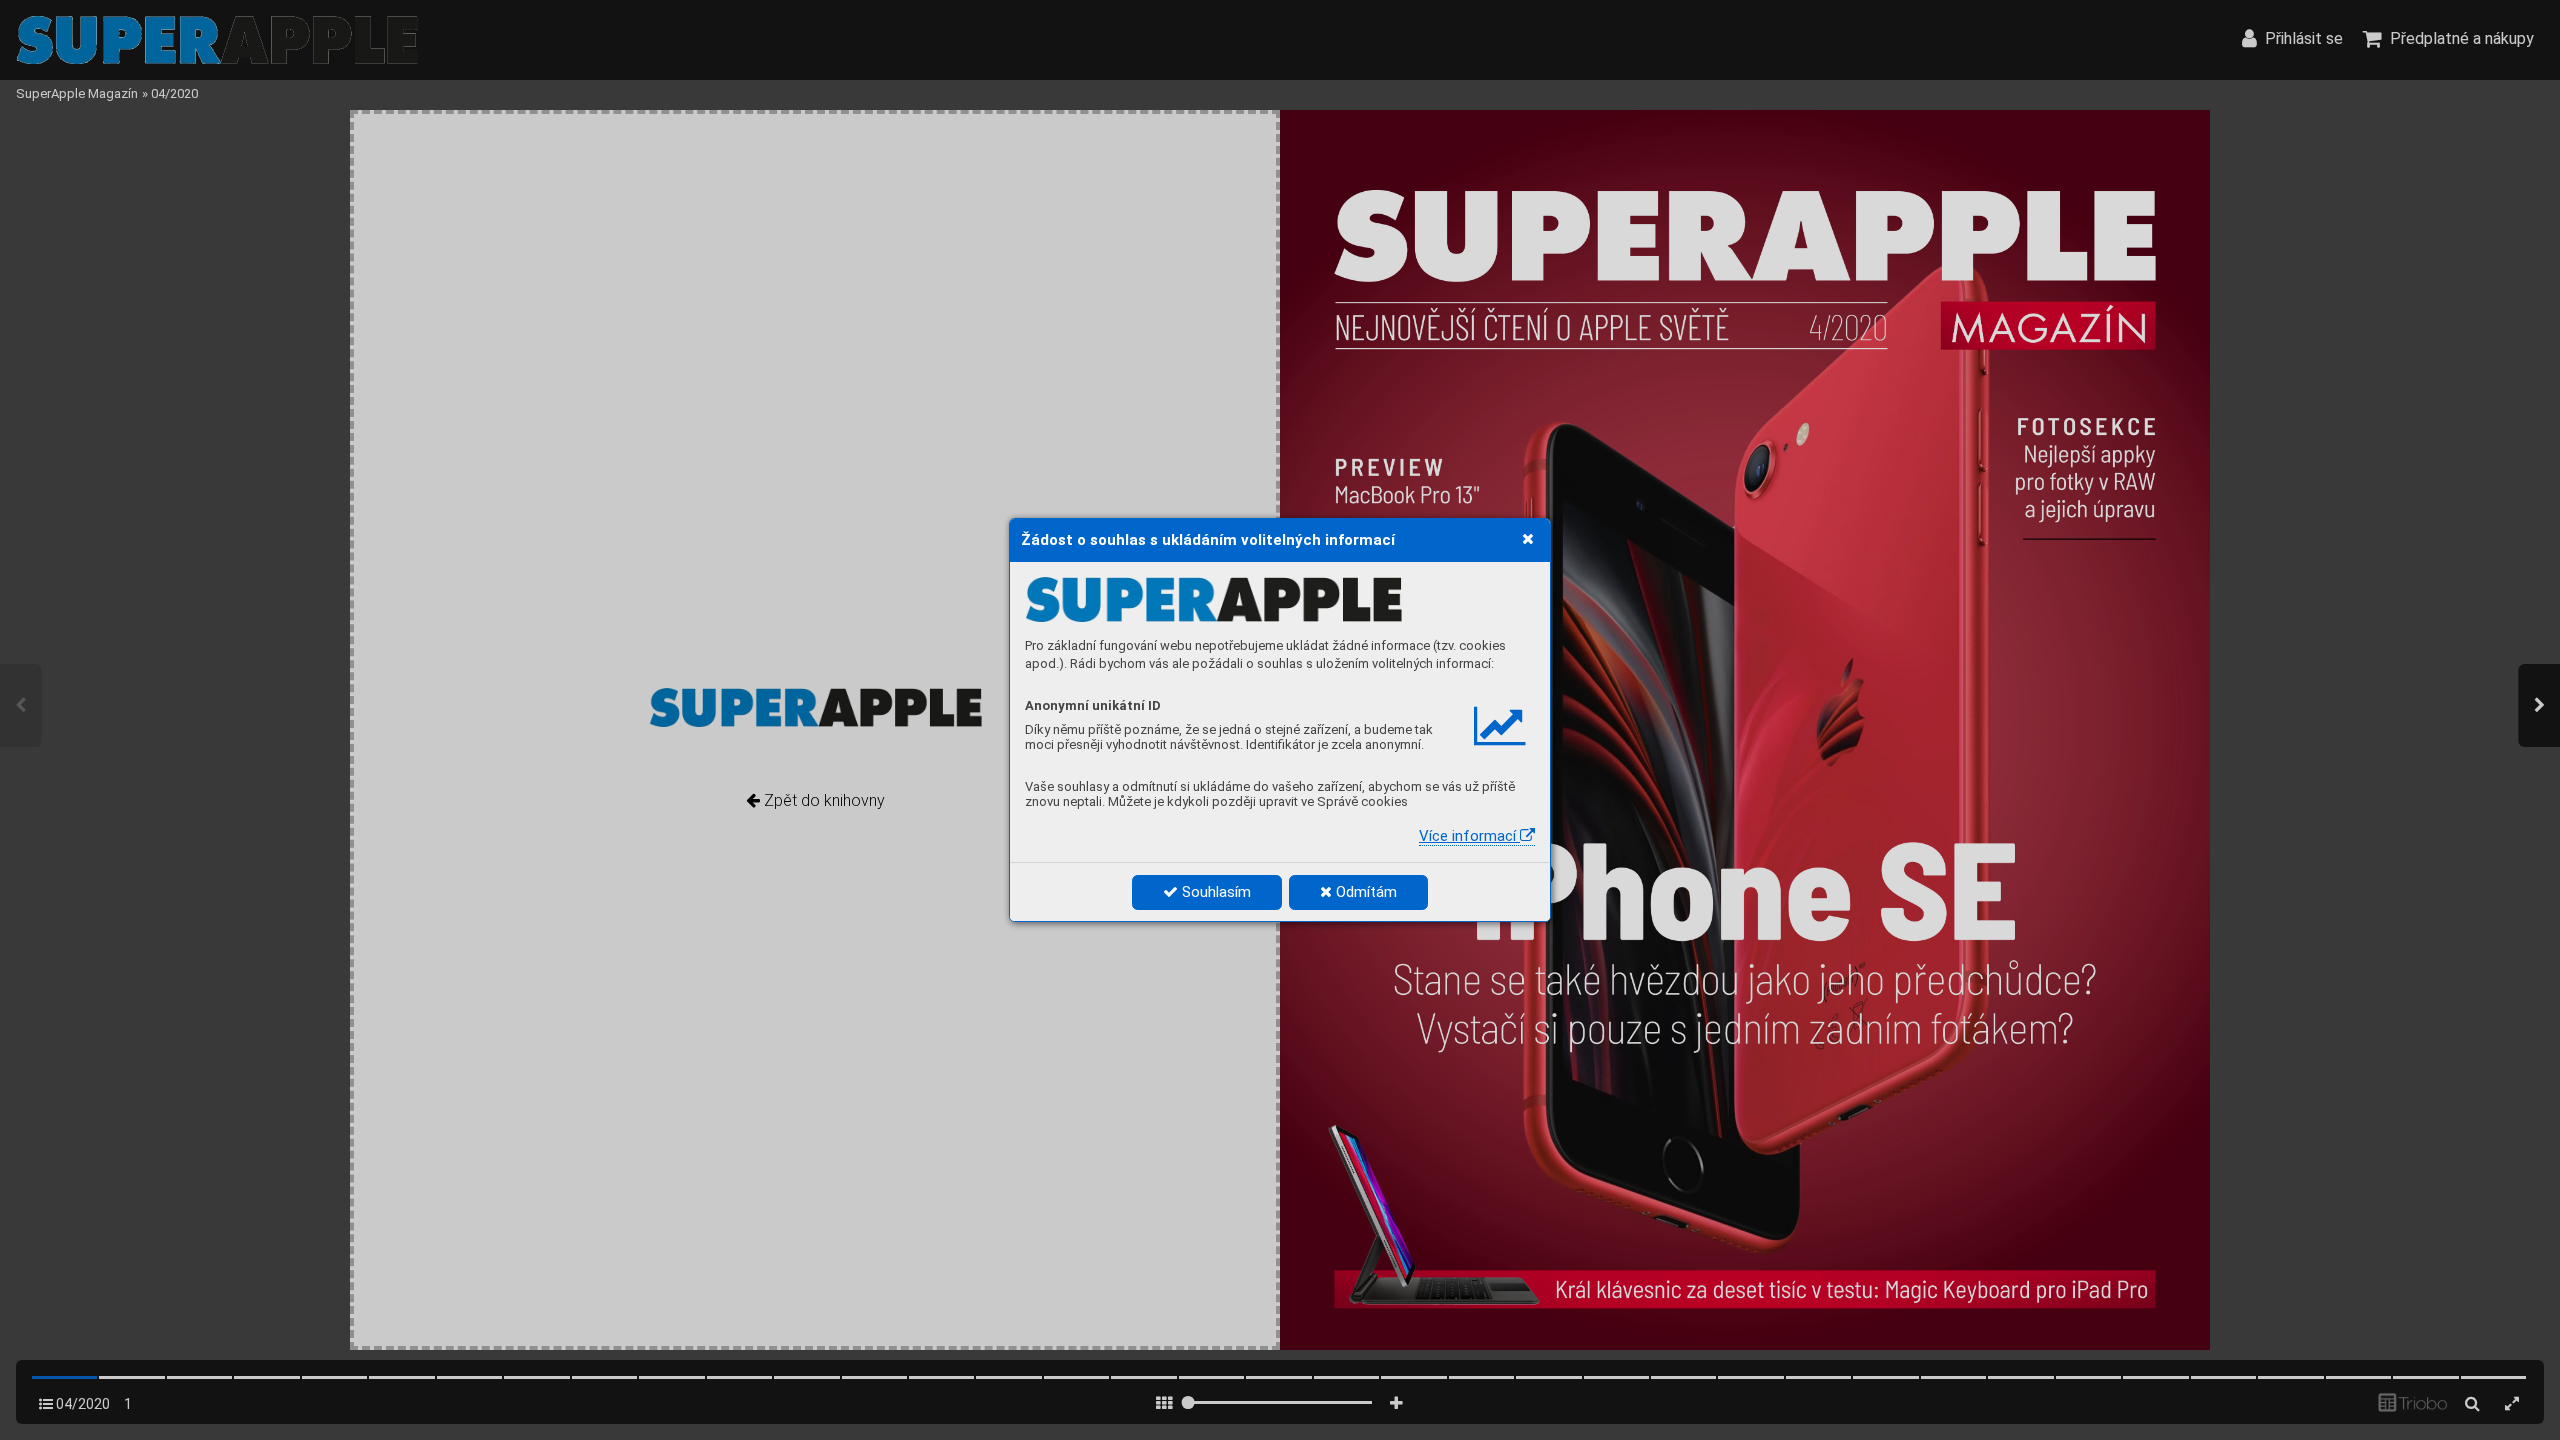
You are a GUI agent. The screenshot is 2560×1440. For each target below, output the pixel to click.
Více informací (1469, 836)
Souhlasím (1214, 892)
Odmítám (1364, 892)
